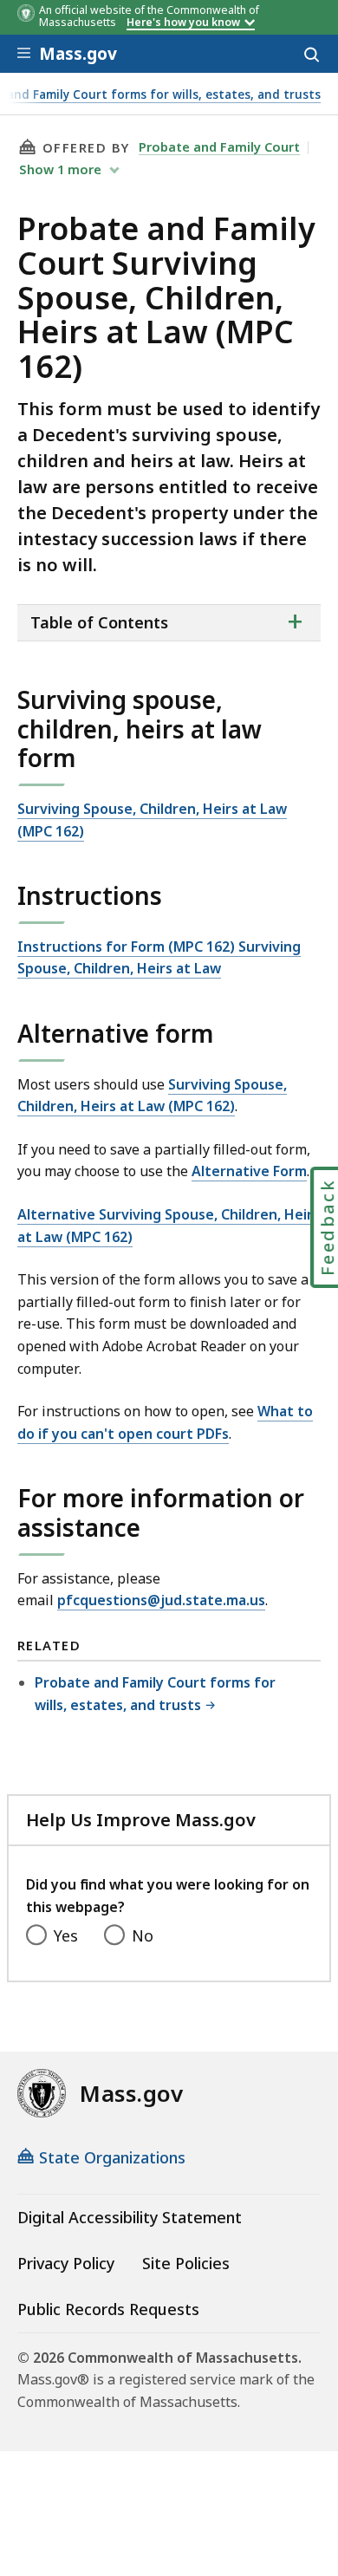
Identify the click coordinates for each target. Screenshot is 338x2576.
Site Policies (186, 2263)
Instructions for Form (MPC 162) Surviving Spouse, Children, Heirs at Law (159, 958)
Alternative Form (249, 1171)
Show (60, 169)
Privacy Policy (66, 2263)
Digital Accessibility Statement (130, 2217)
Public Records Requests (108, 2309)
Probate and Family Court (219, 146)
